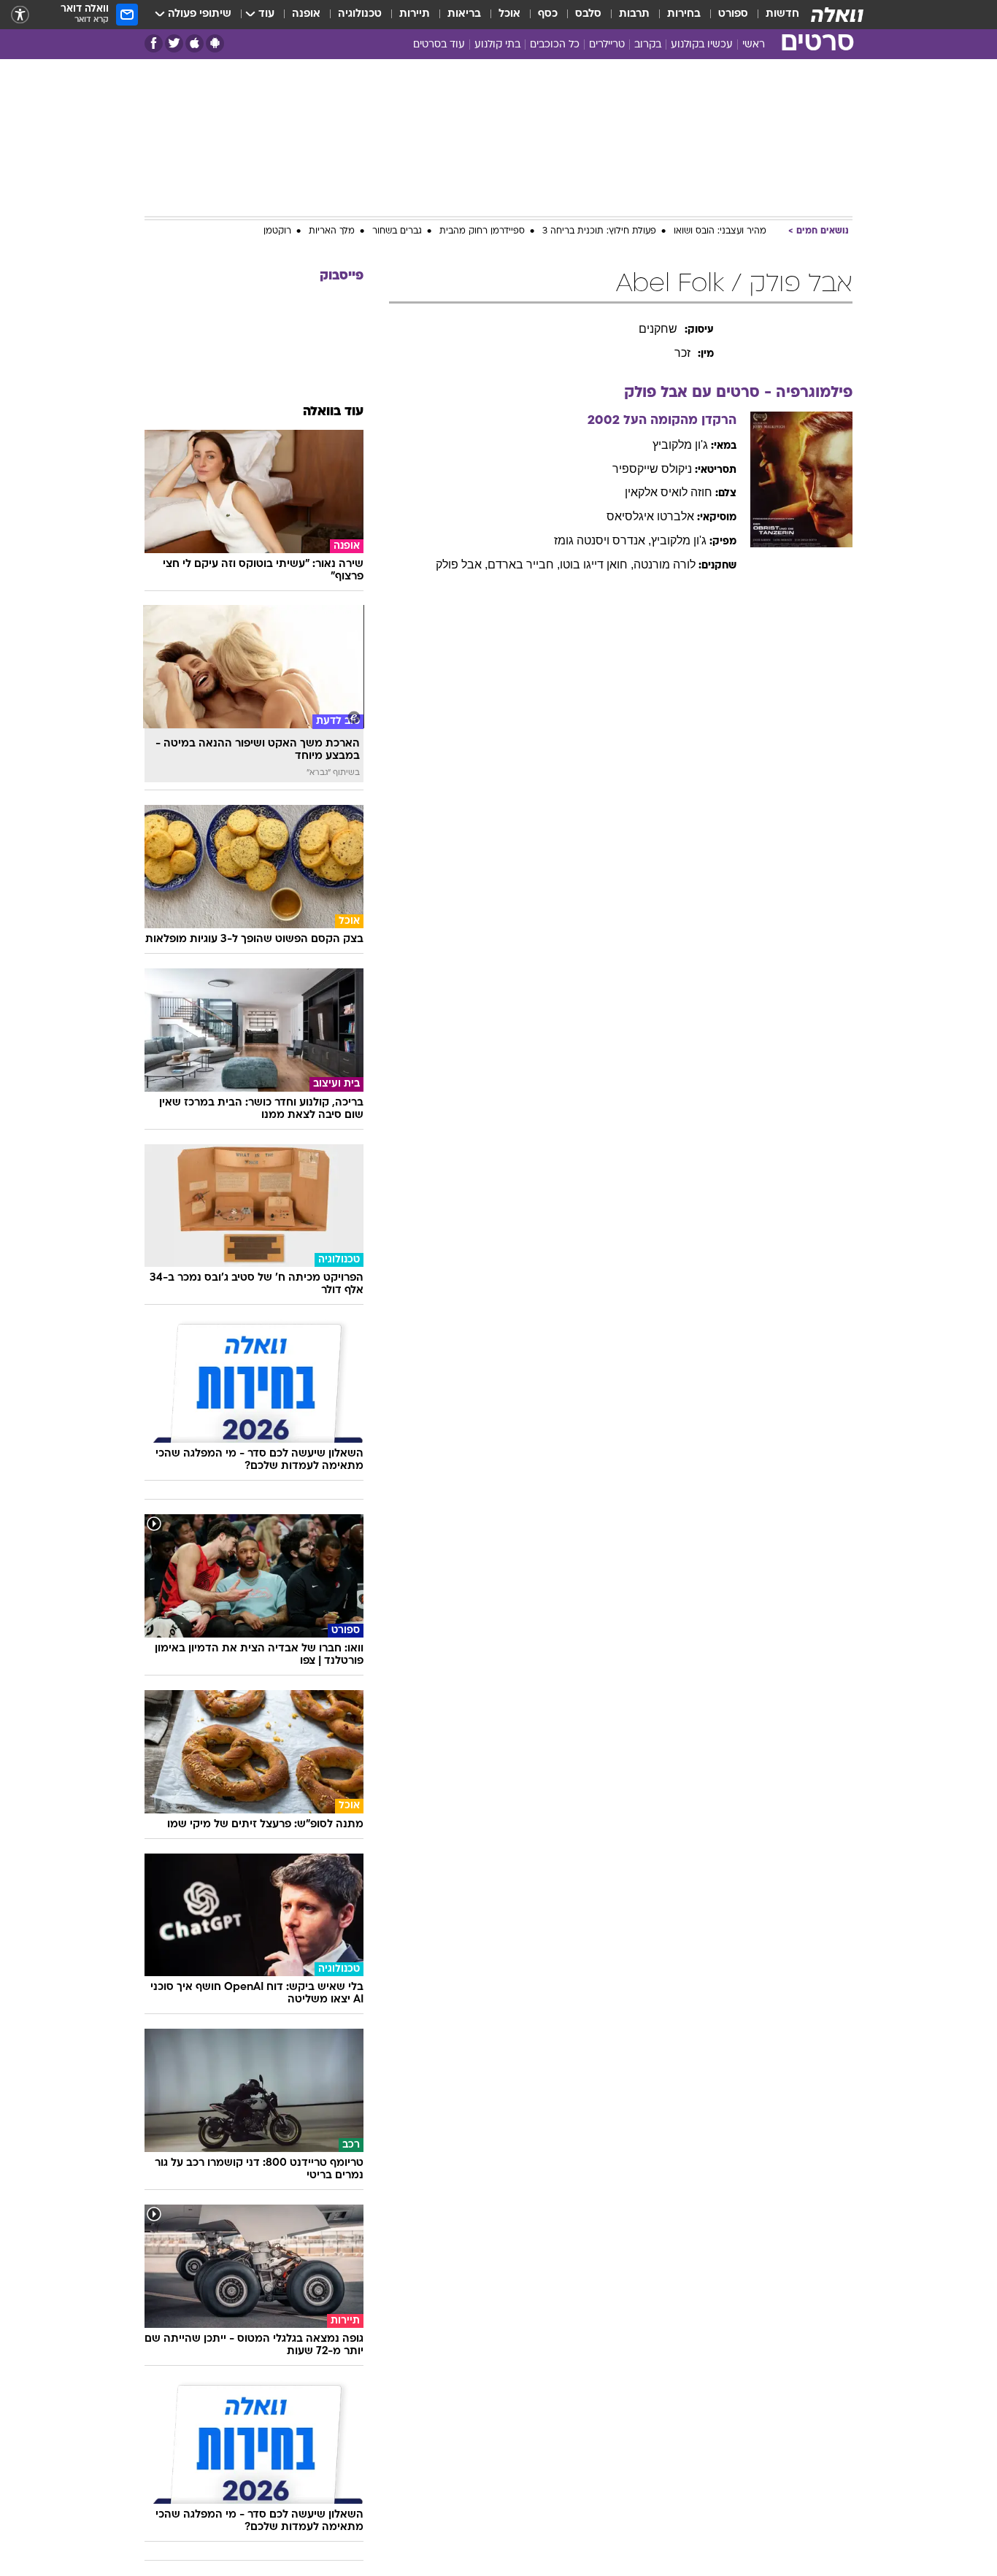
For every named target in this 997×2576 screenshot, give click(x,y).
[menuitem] (774, 15)
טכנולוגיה (360, 14)
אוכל (509, 14)
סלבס (588, 14)
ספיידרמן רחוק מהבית (482, 231)
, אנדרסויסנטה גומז (603, 540)
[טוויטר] (174, 43)
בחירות (684, 14)
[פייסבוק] (154, 43)
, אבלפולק (462, 564)
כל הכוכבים (555, 45)
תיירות (415, 14)
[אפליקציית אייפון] (195, 43)
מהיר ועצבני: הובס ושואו (720, 231)
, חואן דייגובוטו (597, 564)
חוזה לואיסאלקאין (669, 492)
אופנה (306, 14)
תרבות (634, 14)
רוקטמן (277, 231)
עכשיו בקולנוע (702, 45)
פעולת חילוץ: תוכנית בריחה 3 (599, 231)
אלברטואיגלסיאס (650, 516)
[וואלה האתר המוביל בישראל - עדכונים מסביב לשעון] (837, 15)
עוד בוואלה (333, 412)
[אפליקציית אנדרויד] (215, 43)
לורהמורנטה (665, 564)
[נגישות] (20, 15)
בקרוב (648, 45)
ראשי (754, 45)
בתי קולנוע (497, 45)
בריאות (464, 14)
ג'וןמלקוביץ (680, 445)
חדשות (782, 14)
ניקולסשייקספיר (652, 469)
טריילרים (607, 45)
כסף (548, 14)
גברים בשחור (397, 231)
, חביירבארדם (524, 564)
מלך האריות (332, 231)
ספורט (733, 14)
